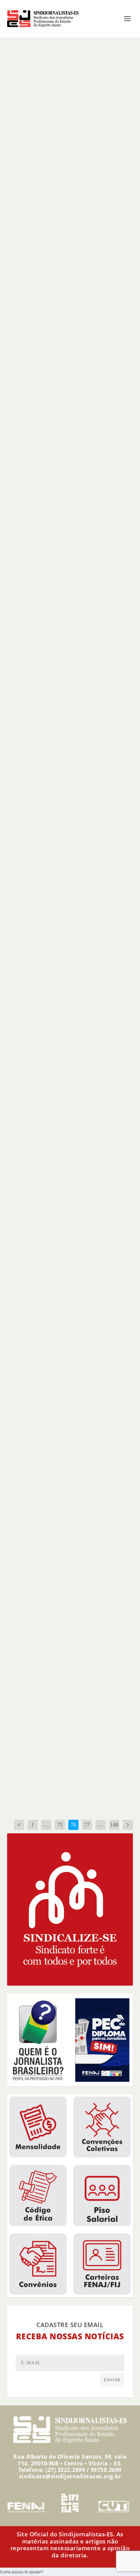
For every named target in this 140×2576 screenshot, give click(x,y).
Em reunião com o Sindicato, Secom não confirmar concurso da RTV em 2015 (71, 652)
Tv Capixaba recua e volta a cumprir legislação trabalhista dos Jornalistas (67, 1369)
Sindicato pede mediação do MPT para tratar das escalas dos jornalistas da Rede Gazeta (68, 327)
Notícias (54, 180)
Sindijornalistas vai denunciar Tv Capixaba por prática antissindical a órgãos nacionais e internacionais (66, 162)
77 (87, 1825)
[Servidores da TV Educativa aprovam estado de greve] (72, 1480)
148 (114, 1825)
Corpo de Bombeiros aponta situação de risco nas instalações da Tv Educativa (71, 498)
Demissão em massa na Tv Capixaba (66, 989)
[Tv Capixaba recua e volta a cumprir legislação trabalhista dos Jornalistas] (72, 1310)
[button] (22, 2572)
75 (60, 1825)
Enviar (112, 2380)
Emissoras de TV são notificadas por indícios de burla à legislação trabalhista (65, 812)
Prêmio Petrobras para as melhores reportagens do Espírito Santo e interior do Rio (71, 1744)
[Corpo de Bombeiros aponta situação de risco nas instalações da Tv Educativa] (72, 442)
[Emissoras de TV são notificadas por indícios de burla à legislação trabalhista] (72, 758)
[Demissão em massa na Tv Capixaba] (72, 931)
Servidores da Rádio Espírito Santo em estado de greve (68, 1196)
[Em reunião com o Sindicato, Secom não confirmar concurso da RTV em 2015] (72, 603)
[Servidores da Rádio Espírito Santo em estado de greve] (72, 1118)
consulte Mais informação (50, 213)
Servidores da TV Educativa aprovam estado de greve (66, 1536)
